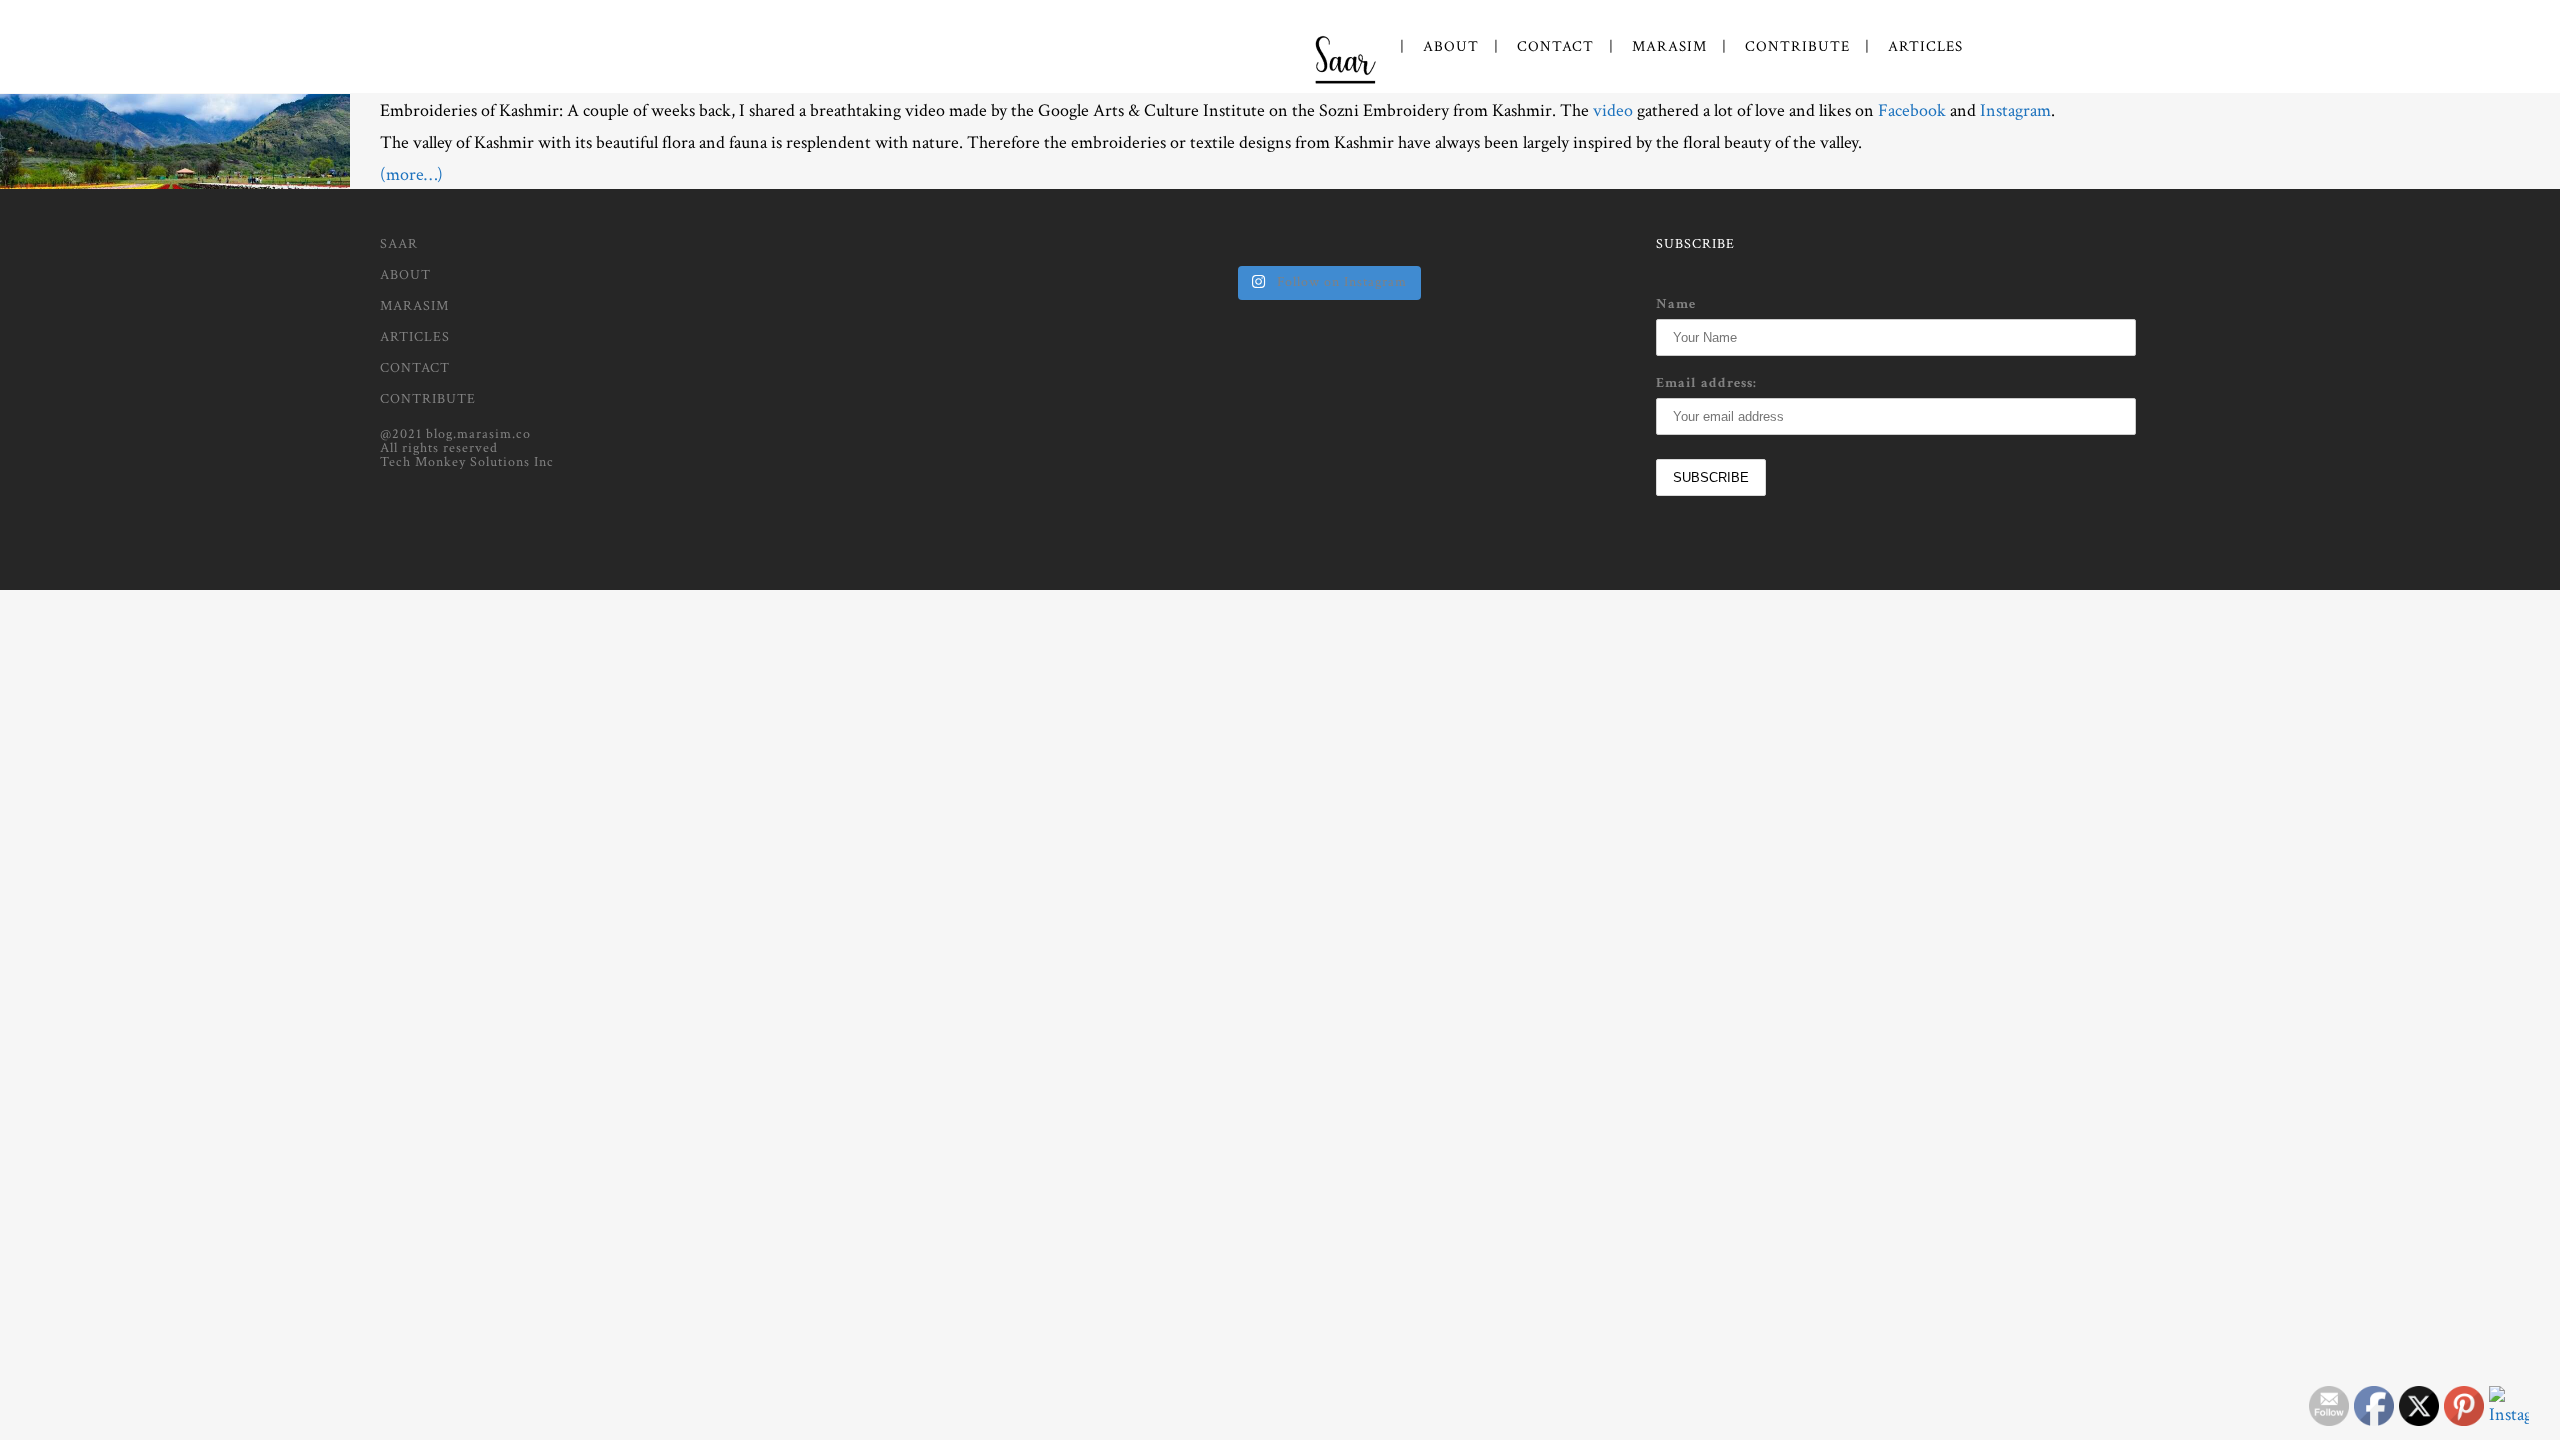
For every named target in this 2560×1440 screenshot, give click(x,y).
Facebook (1912, 110)
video (1613, 110)
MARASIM (414, 306)
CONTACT (415, 368)
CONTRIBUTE (428, 399)
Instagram (2015, 110)
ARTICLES (415, 337)
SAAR (399, 244)
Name (1676, 304)
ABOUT (405, 275)
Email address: (1706, 383)
